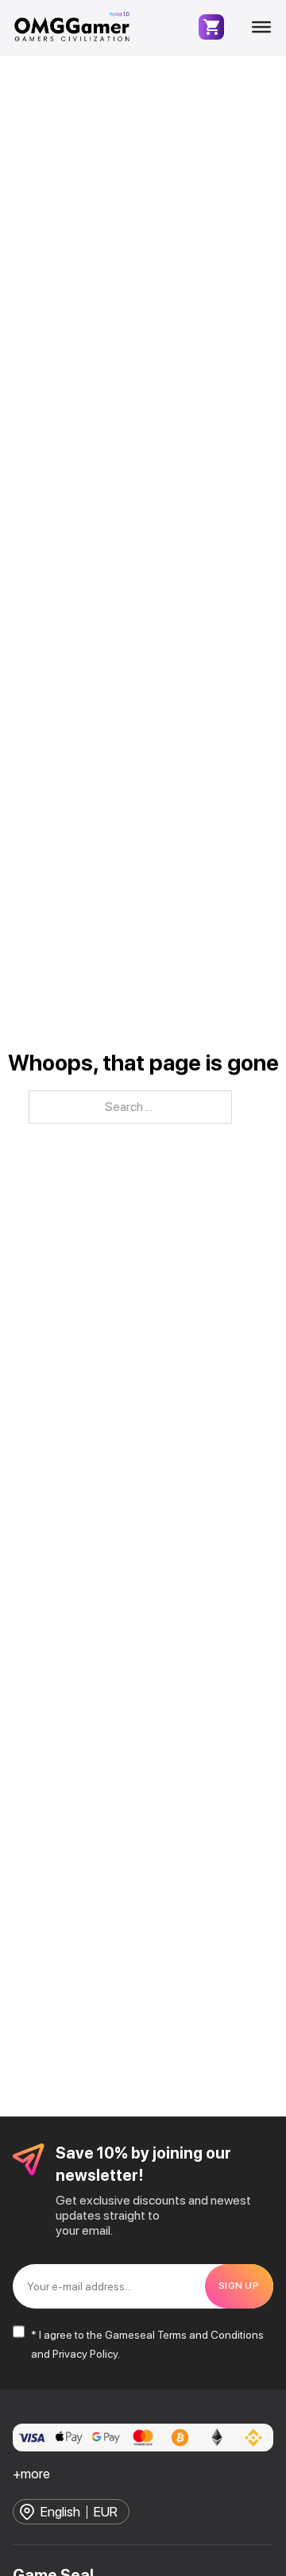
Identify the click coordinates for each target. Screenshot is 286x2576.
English (60, 2512)
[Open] (261, 27)
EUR (106, 2512)
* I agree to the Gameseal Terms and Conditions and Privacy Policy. (147, 2344)
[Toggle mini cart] (211, 27)
